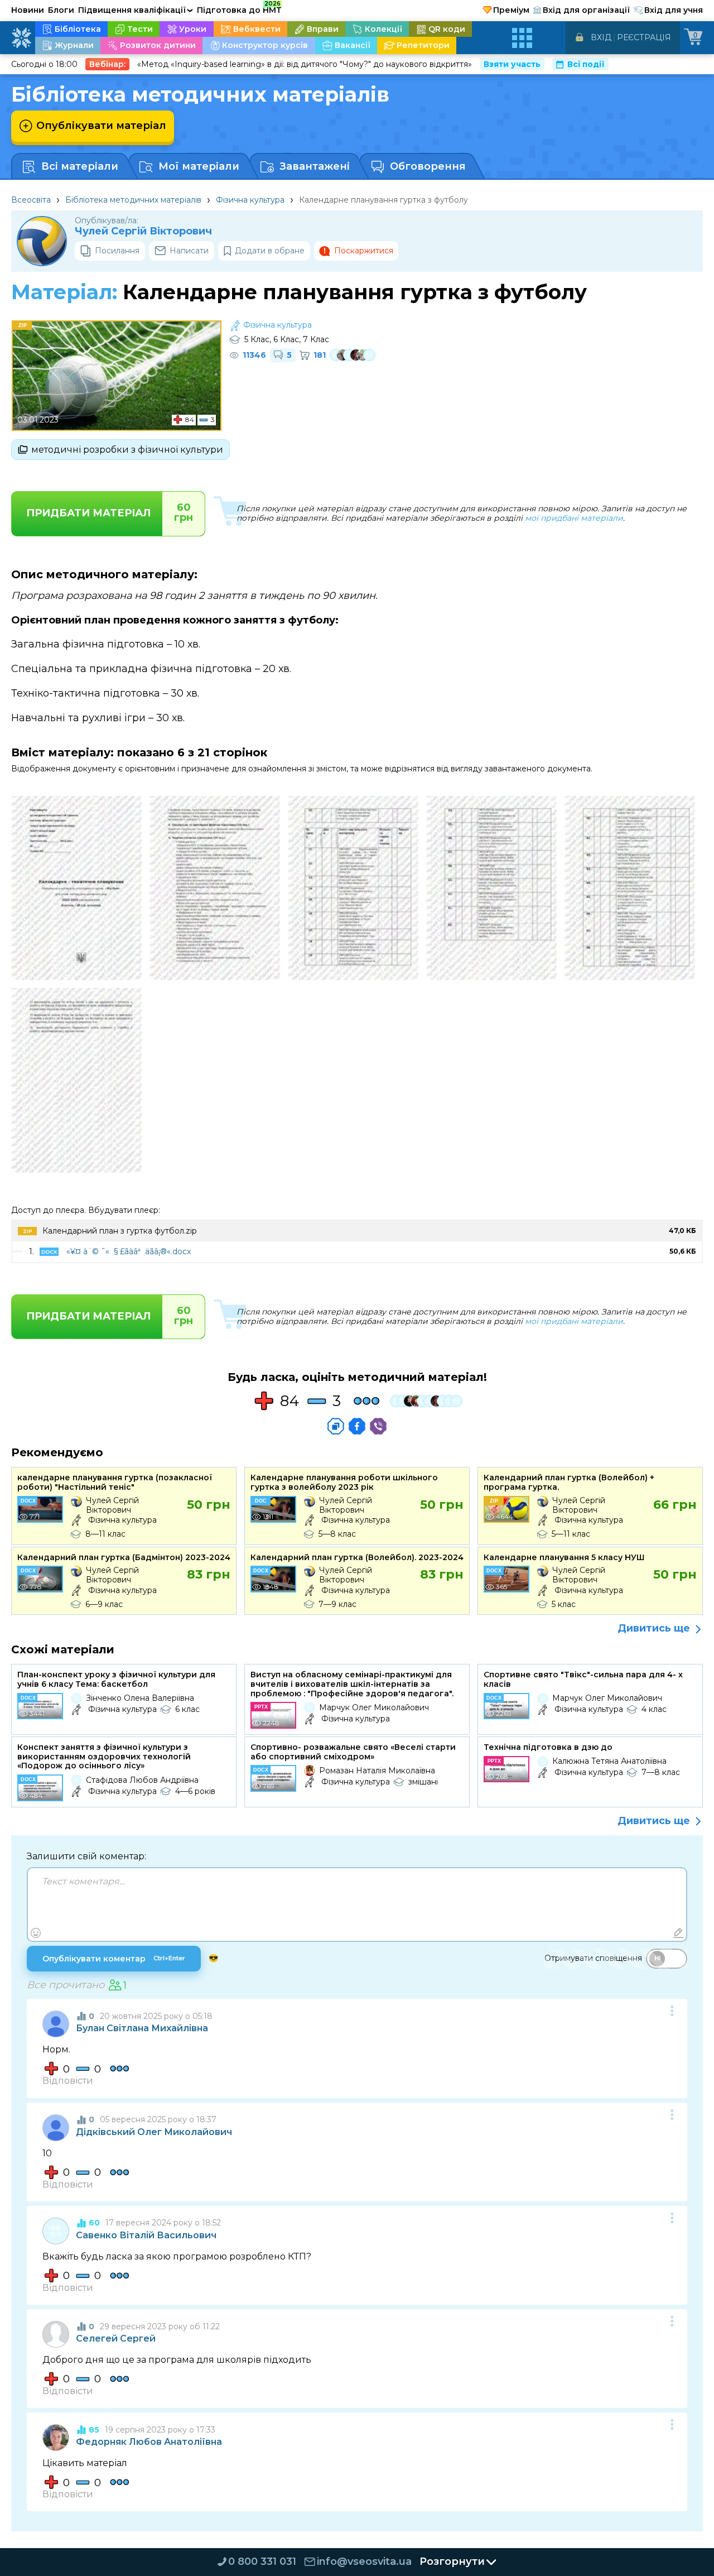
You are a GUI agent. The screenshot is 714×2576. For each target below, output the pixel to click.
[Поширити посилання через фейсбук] (357, 1426)
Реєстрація (644, 37)
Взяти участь (512, 64)
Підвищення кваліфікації (136, 10)
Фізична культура (250, 200)
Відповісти (68, 2081)
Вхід (601, 37)
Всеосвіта (31, 200)
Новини (28, 10)
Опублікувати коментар (114, 1959)
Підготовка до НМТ (239, 8)
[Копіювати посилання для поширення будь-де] (336, 1426)
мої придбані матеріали (574, 518)
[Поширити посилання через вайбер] (378, 1426)
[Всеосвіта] (21, 38)
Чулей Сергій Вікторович (143, 231)
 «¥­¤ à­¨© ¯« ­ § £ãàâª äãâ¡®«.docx (127, 1251)
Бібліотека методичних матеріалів (133, 200)
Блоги (61, 10)
